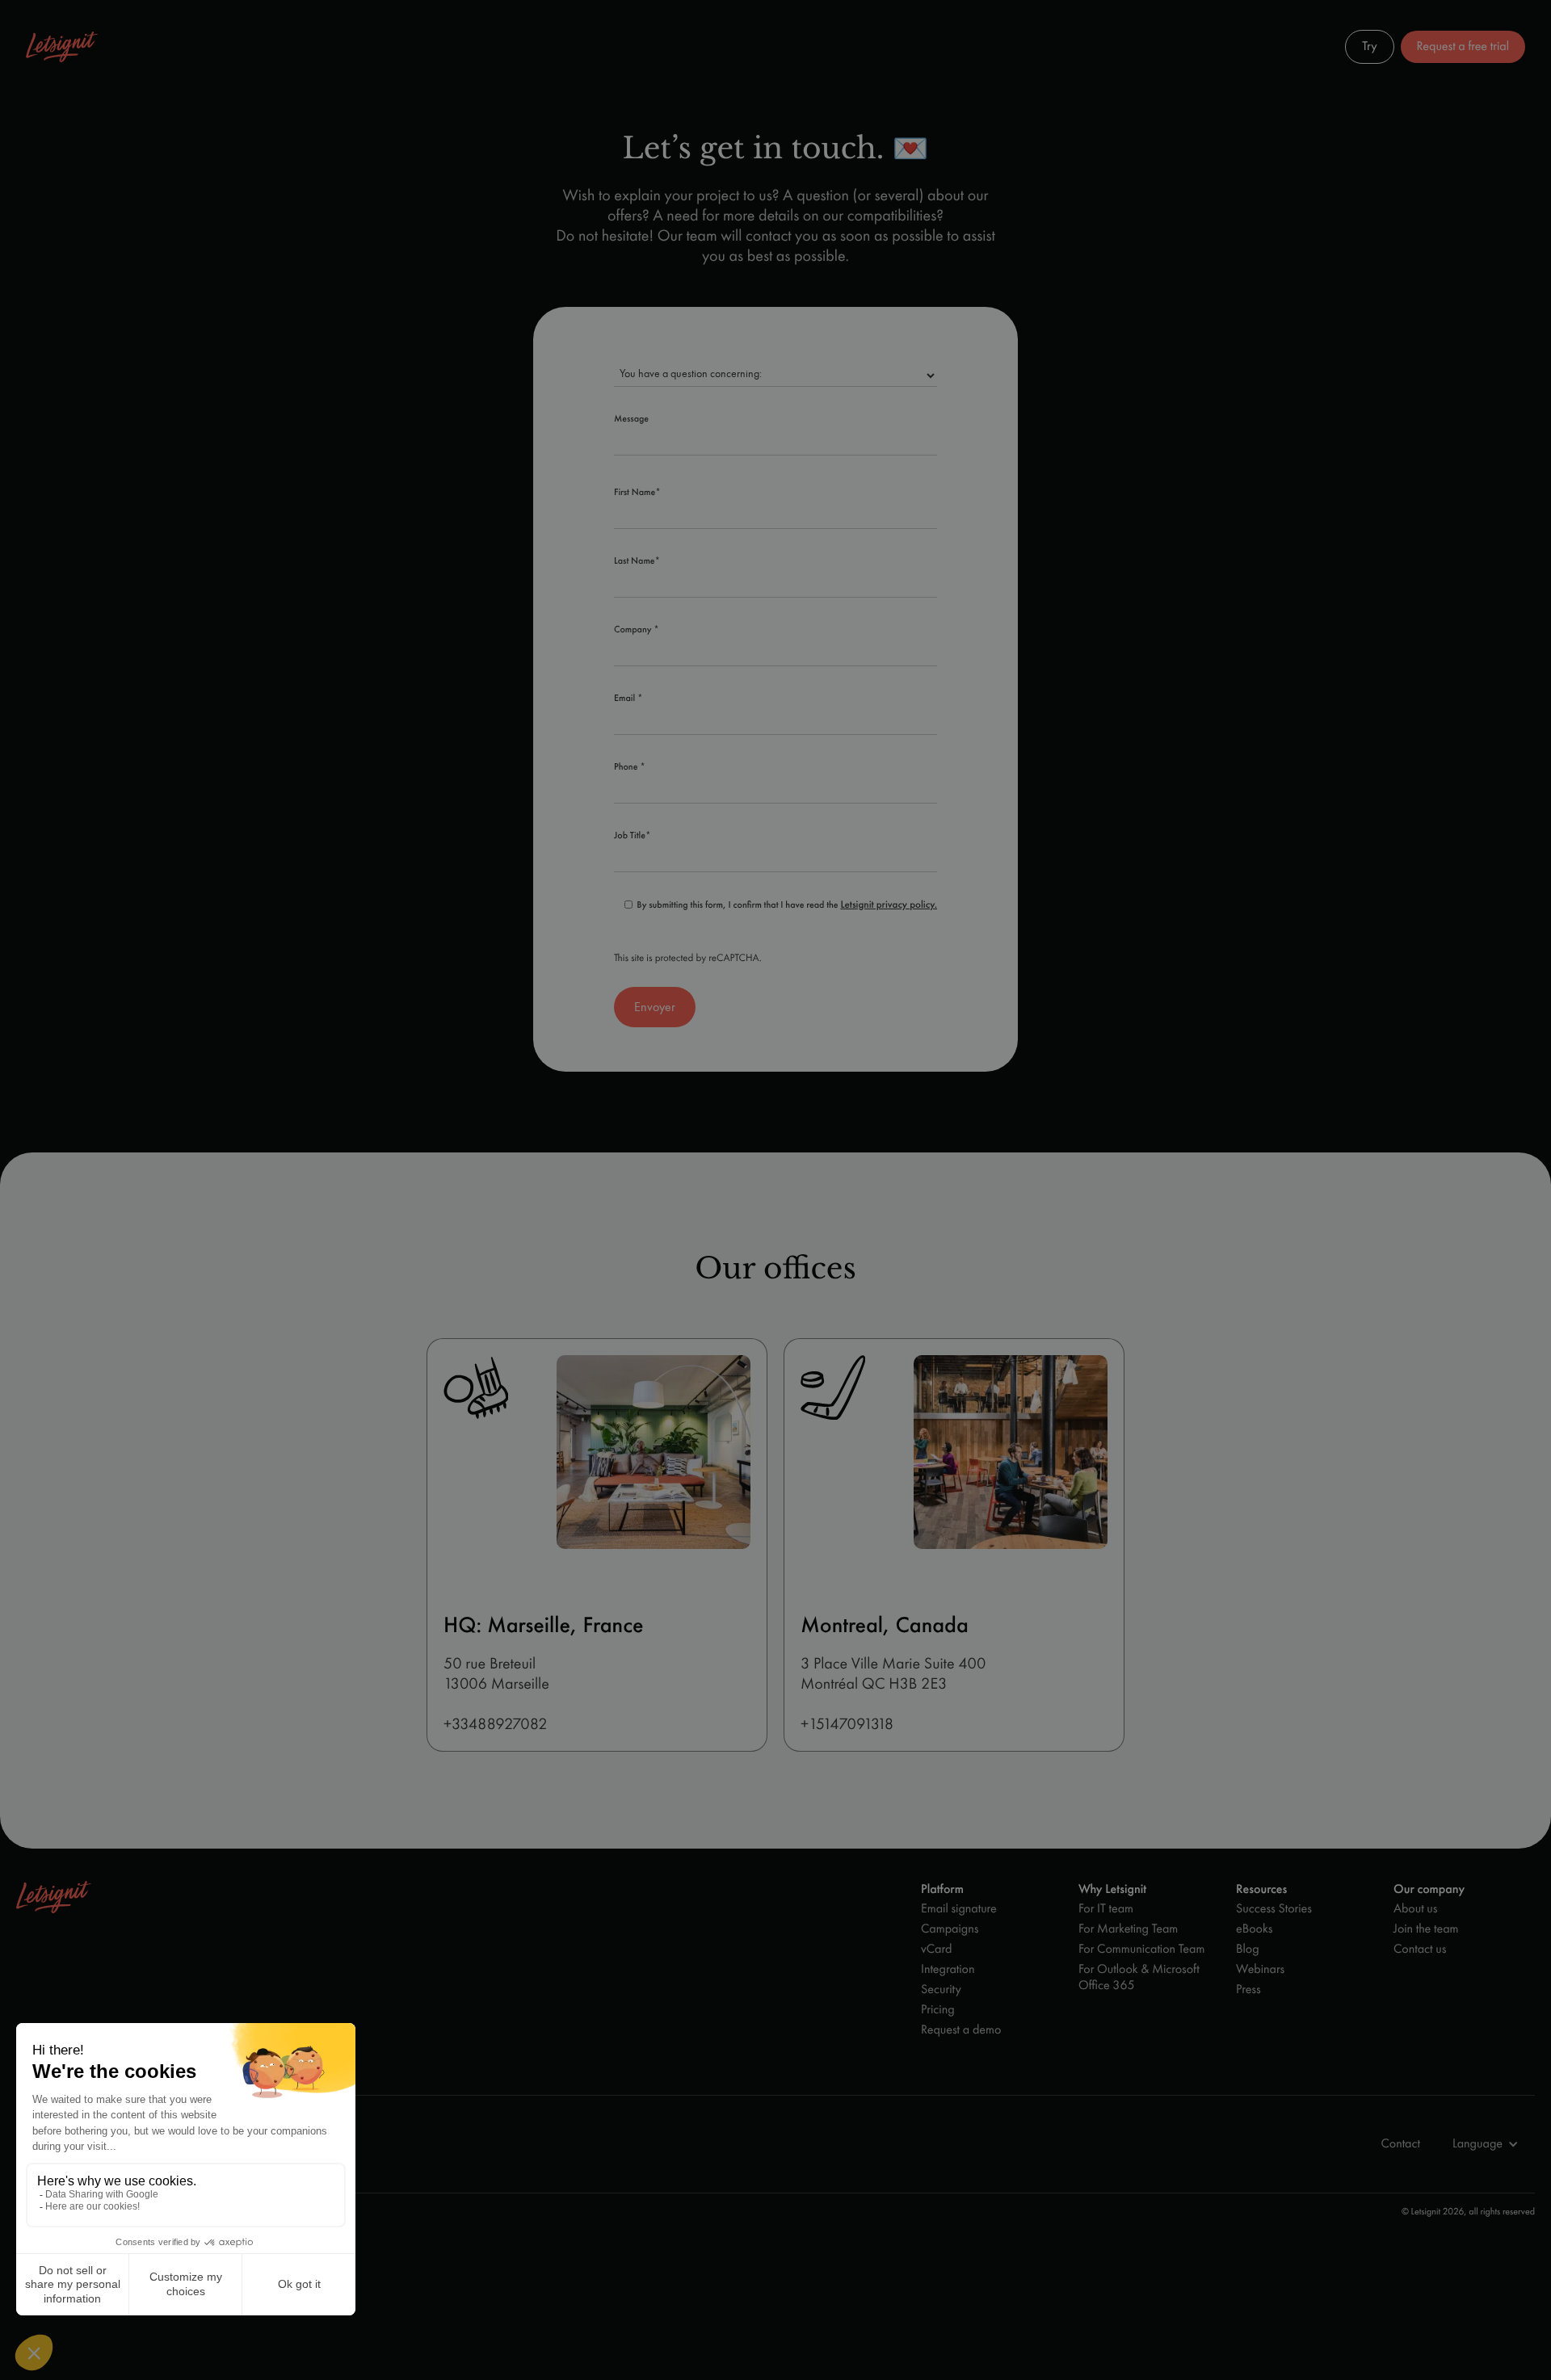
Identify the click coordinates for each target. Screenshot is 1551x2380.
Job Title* (633, 836)
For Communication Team (1141, 1949)
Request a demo (961, 2030)
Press (1248, 1990)
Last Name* (637, 561)
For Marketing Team (1128, 1929)
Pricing (938, 2010)
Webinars (1260, 1969)
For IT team (1106, 1909)
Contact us (1420, 1949)
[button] (1265, 47)
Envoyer (655, 1007)
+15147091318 (847, 1724)
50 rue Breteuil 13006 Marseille (496, 1674)
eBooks (1254, 1929)
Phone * (630, 767)
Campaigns (950, 1929)
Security (941, 1990)
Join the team (1426, 1929)
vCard (936, 1949)
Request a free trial (1463, 46)
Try (1369, 46)
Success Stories (1274, 1909)
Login (1309, 46)
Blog (1248, 1949)
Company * (637, 630)
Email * (628, 699)
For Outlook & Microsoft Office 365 (1139, 1977)
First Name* (637, 493)
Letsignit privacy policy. (889, 905)
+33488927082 (496, 1724)
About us (1415, 1909)
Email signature (959, 1909)
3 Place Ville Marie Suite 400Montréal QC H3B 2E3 (893, 1674)
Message (631, 419)
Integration (948, 1969)
